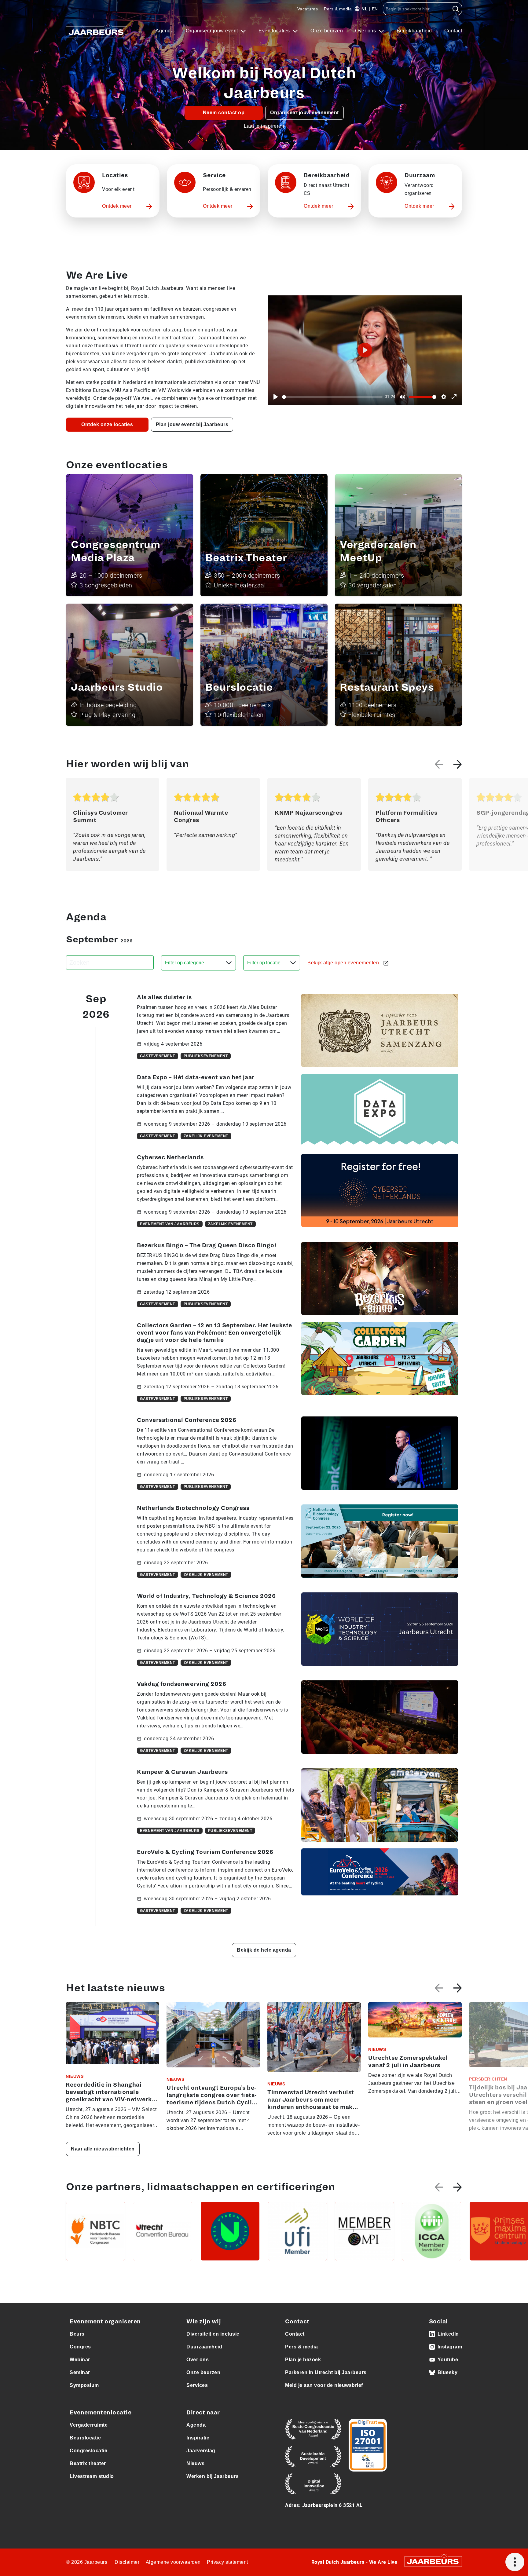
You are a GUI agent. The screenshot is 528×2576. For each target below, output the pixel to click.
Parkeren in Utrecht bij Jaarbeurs (326, 2372)
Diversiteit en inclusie (213, 2334)
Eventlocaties (275, 31)
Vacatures (308, 9)
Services (197, 2385)
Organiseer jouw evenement (304, 113)
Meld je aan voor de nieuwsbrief (324, 2385)
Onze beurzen (327, 31)
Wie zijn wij (204, 2322)
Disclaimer (127, 2562)
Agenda (165, 31)
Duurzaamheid (204, 2347)
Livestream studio (92, 2476)
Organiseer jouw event (213, 31)
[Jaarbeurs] (433, 2561)
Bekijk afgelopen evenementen (344, 963)
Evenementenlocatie (101, 2413)
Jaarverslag (201, 2451)
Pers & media (338, 9)
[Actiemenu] (515, 2562)
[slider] (332, 397)
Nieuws (195, 2463)
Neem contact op (224, 113)
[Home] (97, 31)
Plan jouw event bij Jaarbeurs (192, 424)
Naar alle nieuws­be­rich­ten (103, 2149)
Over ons (366, 31)
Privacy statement (227, 2562)
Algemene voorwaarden (173, 2562)
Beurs (77, 2334)
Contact (453, 31)
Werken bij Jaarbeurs (213, 2476)
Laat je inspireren (264, 126)
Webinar (80, 2360)
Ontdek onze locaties (107, 424)
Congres (80, 2347)
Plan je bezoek (303, 2360)
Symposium (84, 2385)
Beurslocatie (85, 2438)
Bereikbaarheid (414, 31)
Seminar (80, 2372)
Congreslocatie (88, 2451)
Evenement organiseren (105, 2322)
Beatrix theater (88, 2463)
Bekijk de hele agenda (264, 1950)
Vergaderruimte (89, 2425)
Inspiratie (198, 2438)
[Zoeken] (456, 9)
